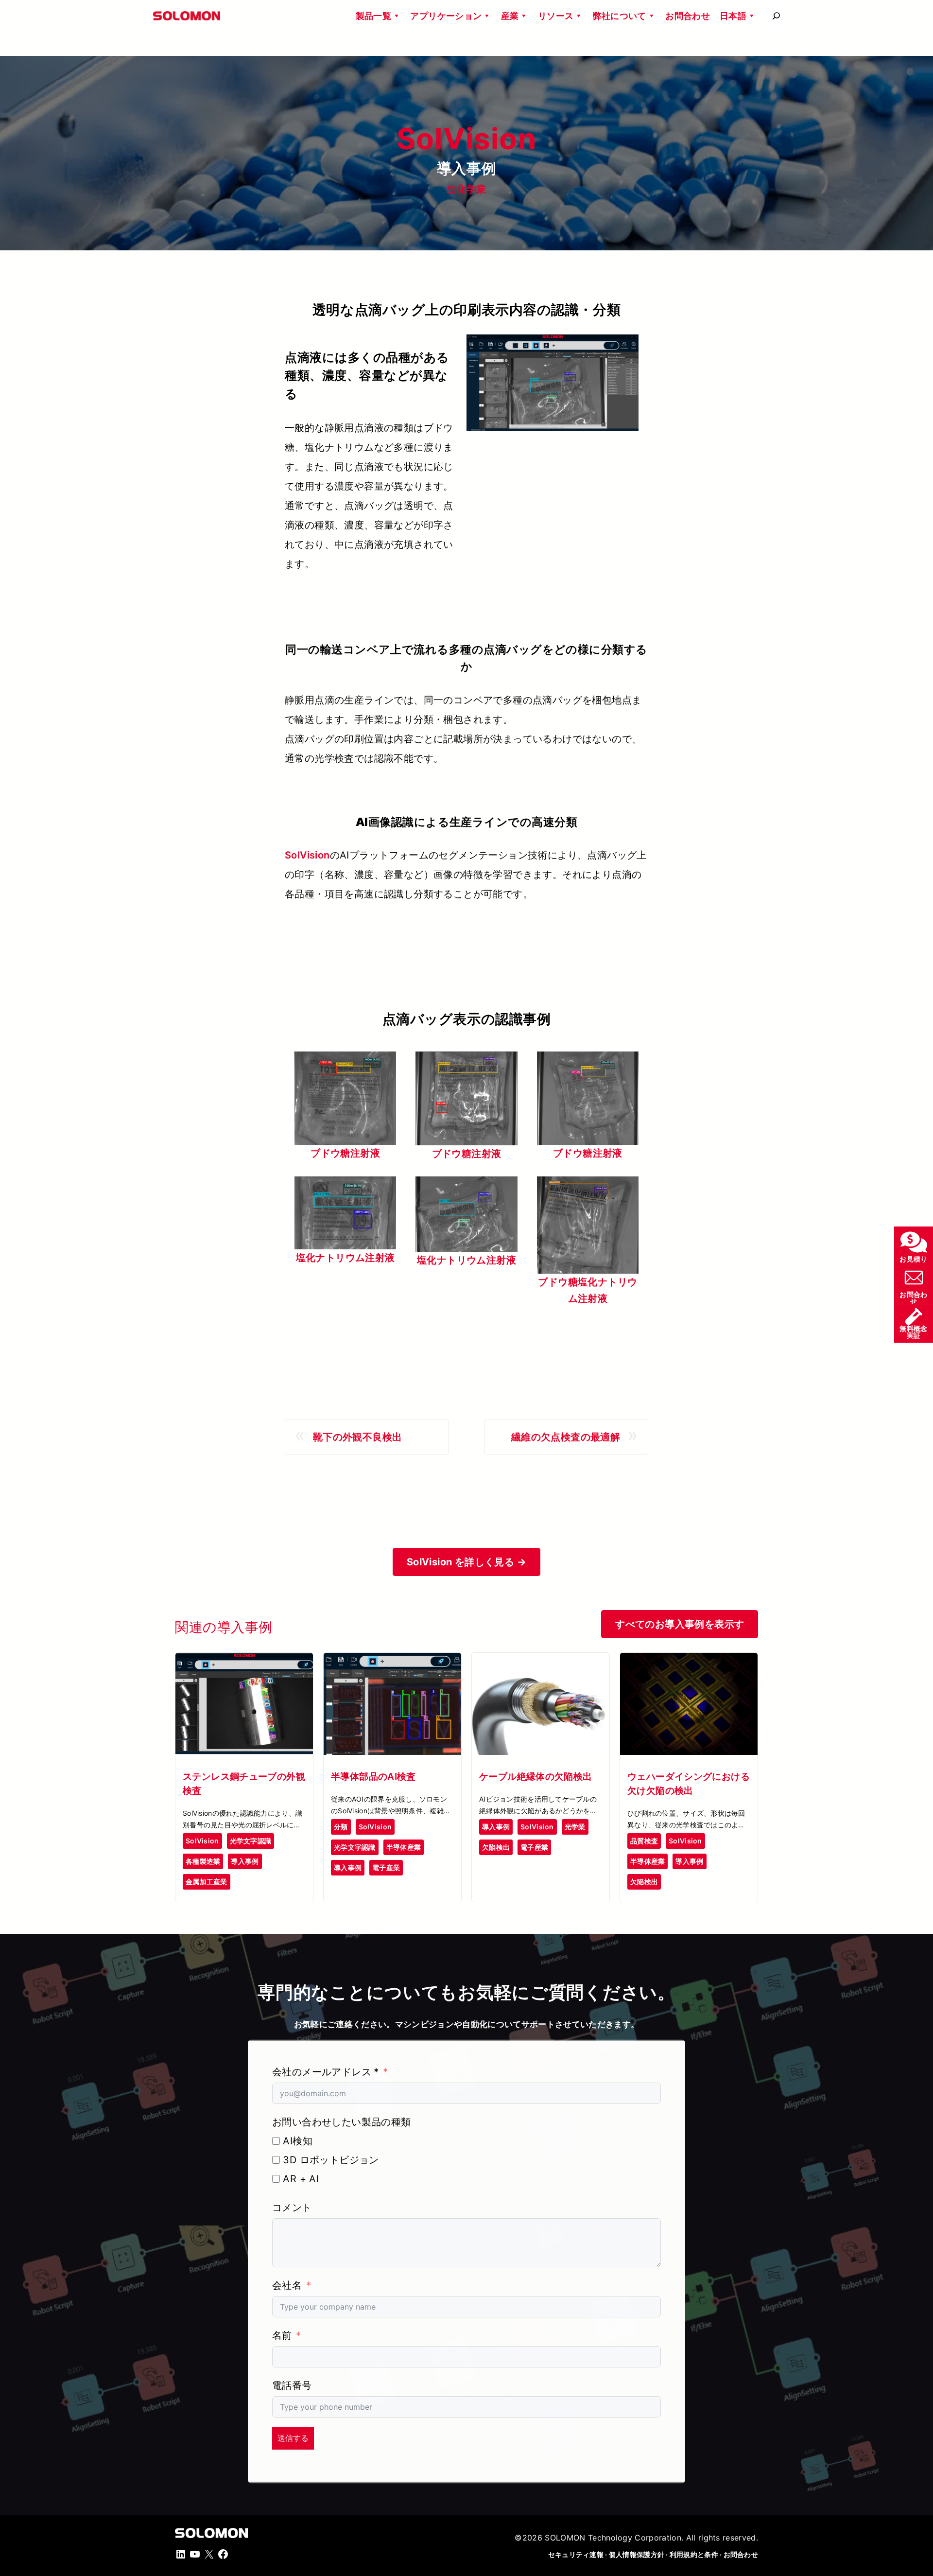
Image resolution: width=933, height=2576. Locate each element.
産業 (510, 16)
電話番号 (292, 2385)
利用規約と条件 (694, 2555)
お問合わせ (688, 16)
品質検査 (644, 1841)
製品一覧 (373, 16)
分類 (341, 1827)
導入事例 (245, 1861)
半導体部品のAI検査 (373, 1776)
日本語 (733, 16)
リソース (556, 16)
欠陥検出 (496, 1847)
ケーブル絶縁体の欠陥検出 (536, 1776)
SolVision (307, 855)
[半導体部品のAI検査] (392, 1661)
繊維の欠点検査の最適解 (566, 1437)
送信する (293, 2438)
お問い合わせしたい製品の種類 (342, 2122)
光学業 (575, 1827)
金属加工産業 (207, 1882)
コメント (292, 2208)
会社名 (287, 2285)
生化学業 (466, 189)
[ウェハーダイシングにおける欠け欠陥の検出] (689, 1661)
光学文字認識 (251, 1841)
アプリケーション (446, 16)
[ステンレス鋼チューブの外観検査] (244, 1661)
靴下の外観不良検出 (358, 1437)
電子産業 (386, 1867)
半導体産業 (404, 1847)
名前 (282, 2335)
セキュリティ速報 (576, 2555)
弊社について (620, 16)
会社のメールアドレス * (326, 2072)
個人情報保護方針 (637, 2555)
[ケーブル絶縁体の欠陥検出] (541, 1661)
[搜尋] (776, 16)
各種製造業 (203, 1861)
